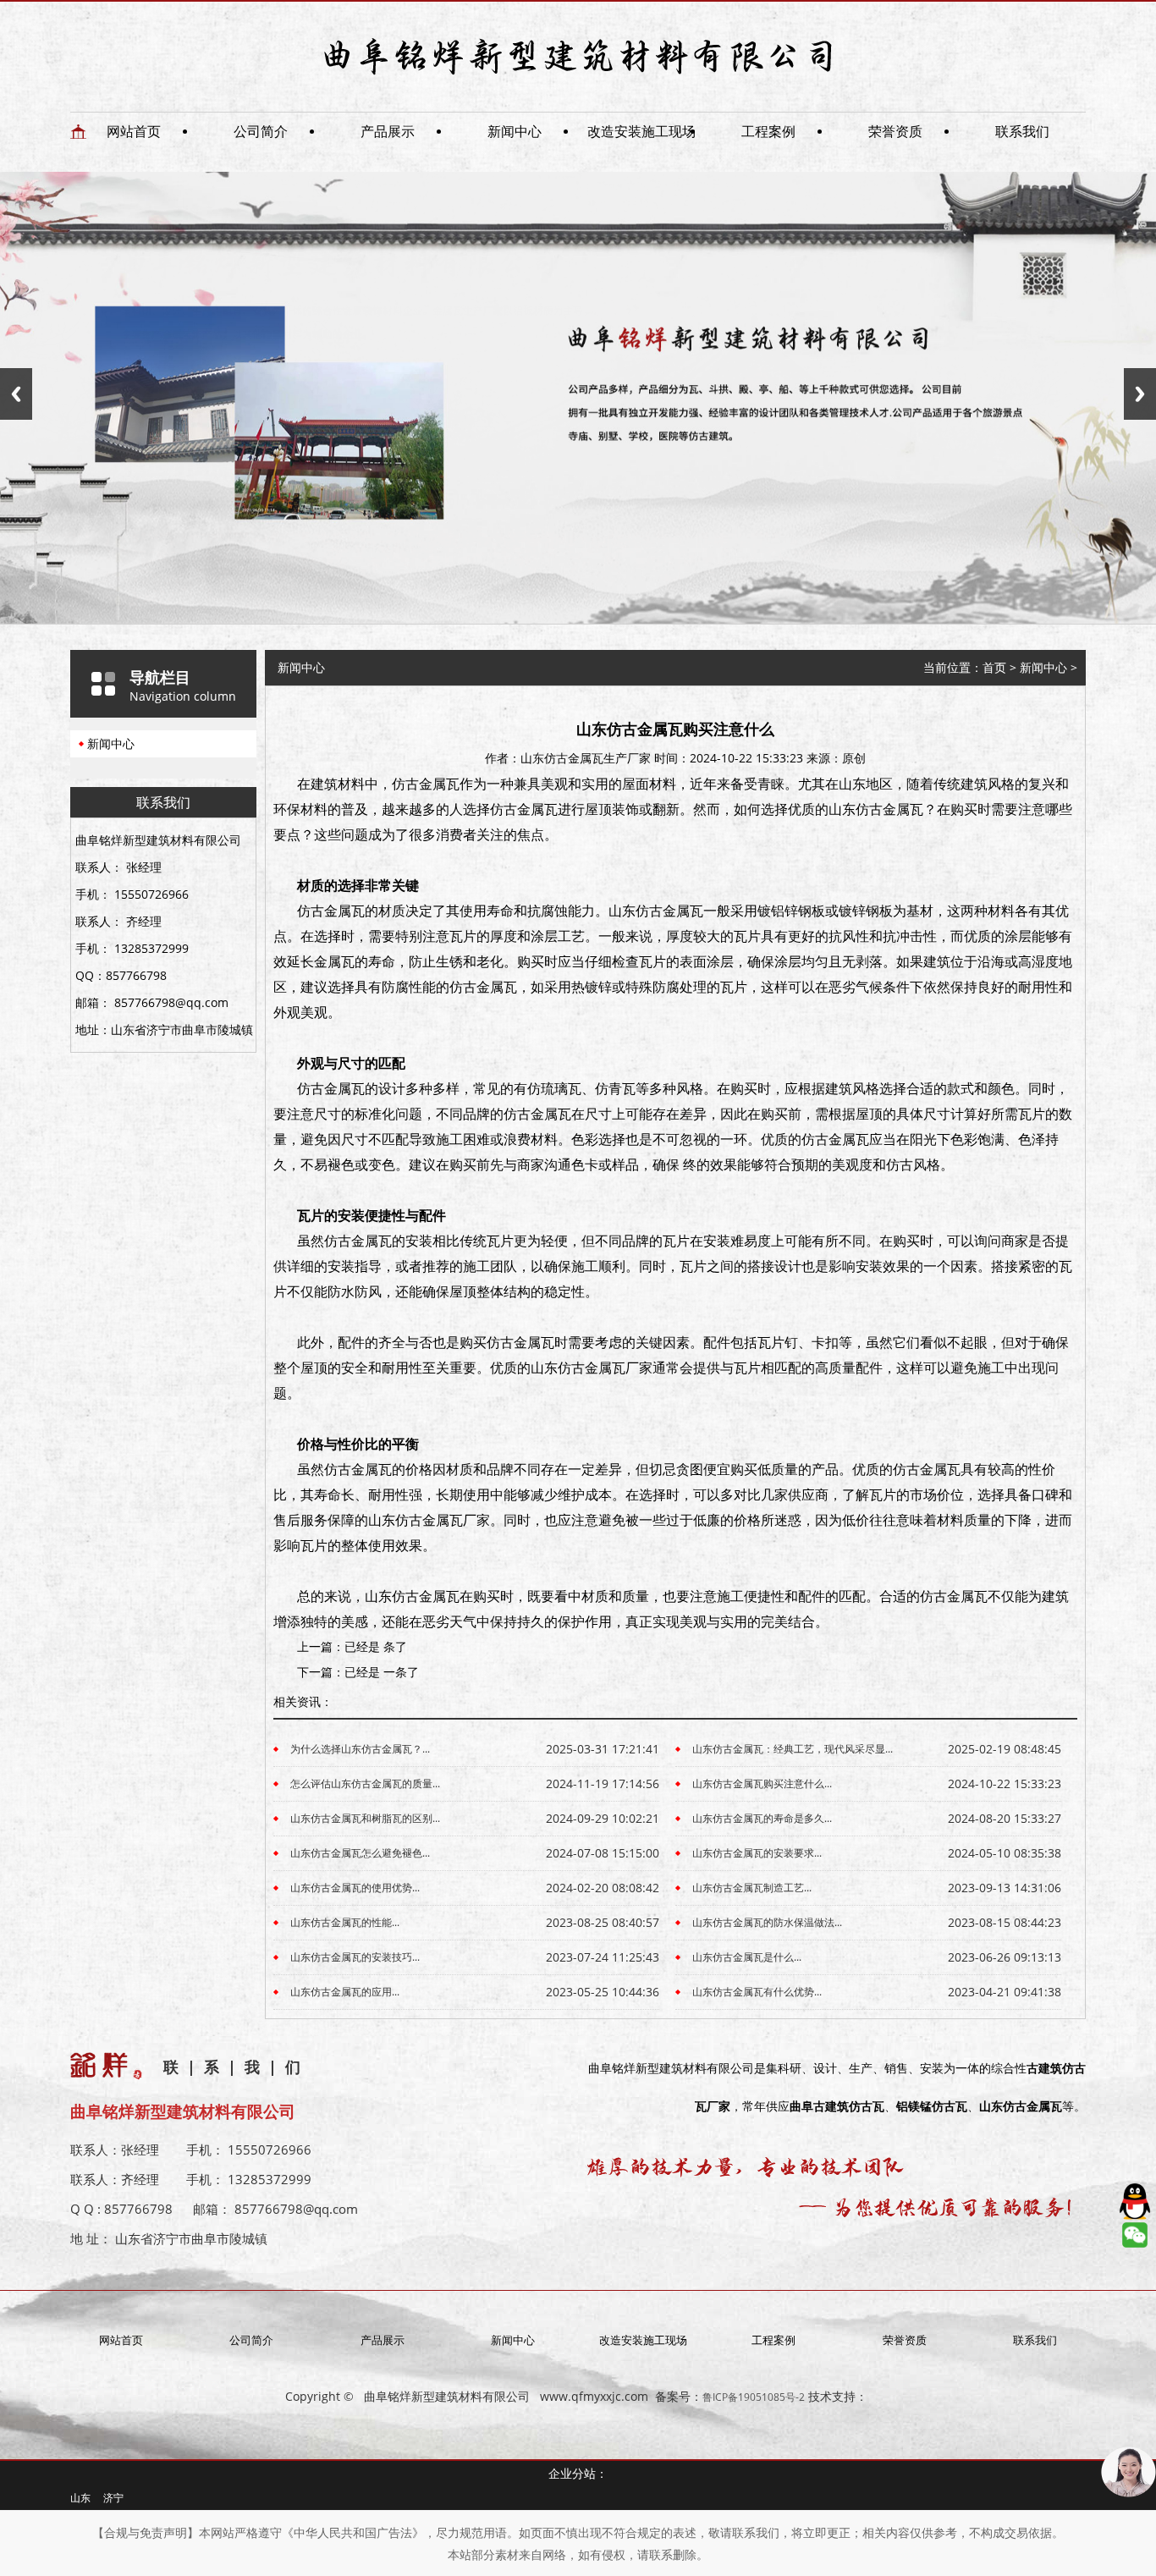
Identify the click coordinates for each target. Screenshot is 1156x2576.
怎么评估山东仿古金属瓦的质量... (365, 1783)
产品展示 (388, 131)
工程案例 (768, 131)
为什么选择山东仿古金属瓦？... (360, 1749)
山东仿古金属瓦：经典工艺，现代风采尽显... (793, 1749)
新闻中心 (515, 131)
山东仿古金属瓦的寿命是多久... (762, 1818)
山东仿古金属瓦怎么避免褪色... (360, 1853)
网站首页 (134, 131)
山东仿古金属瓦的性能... (345, 1922)
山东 (80, 2498)
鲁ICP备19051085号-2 (754, 2397)
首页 (994, 667)
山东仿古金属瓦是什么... (747, 1957)
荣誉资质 (895, 131)
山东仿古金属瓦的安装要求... (757, 1853)
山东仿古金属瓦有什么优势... (757, 1992)
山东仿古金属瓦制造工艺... (752, 1888)
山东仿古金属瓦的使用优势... (355, 1888)
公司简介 (261, 131)
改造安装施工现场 (641, 131)
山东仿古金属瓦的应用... (345, 1992)
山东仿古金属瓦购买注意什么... (762, 1783)
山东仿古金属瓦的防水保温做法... (767, 1922)
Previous (16, 394)
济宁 (113, 2498)
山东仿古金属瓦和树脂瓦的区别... (365, 1818)
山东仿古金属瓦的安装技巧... (355, 1957)
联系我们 (1022, 131)
